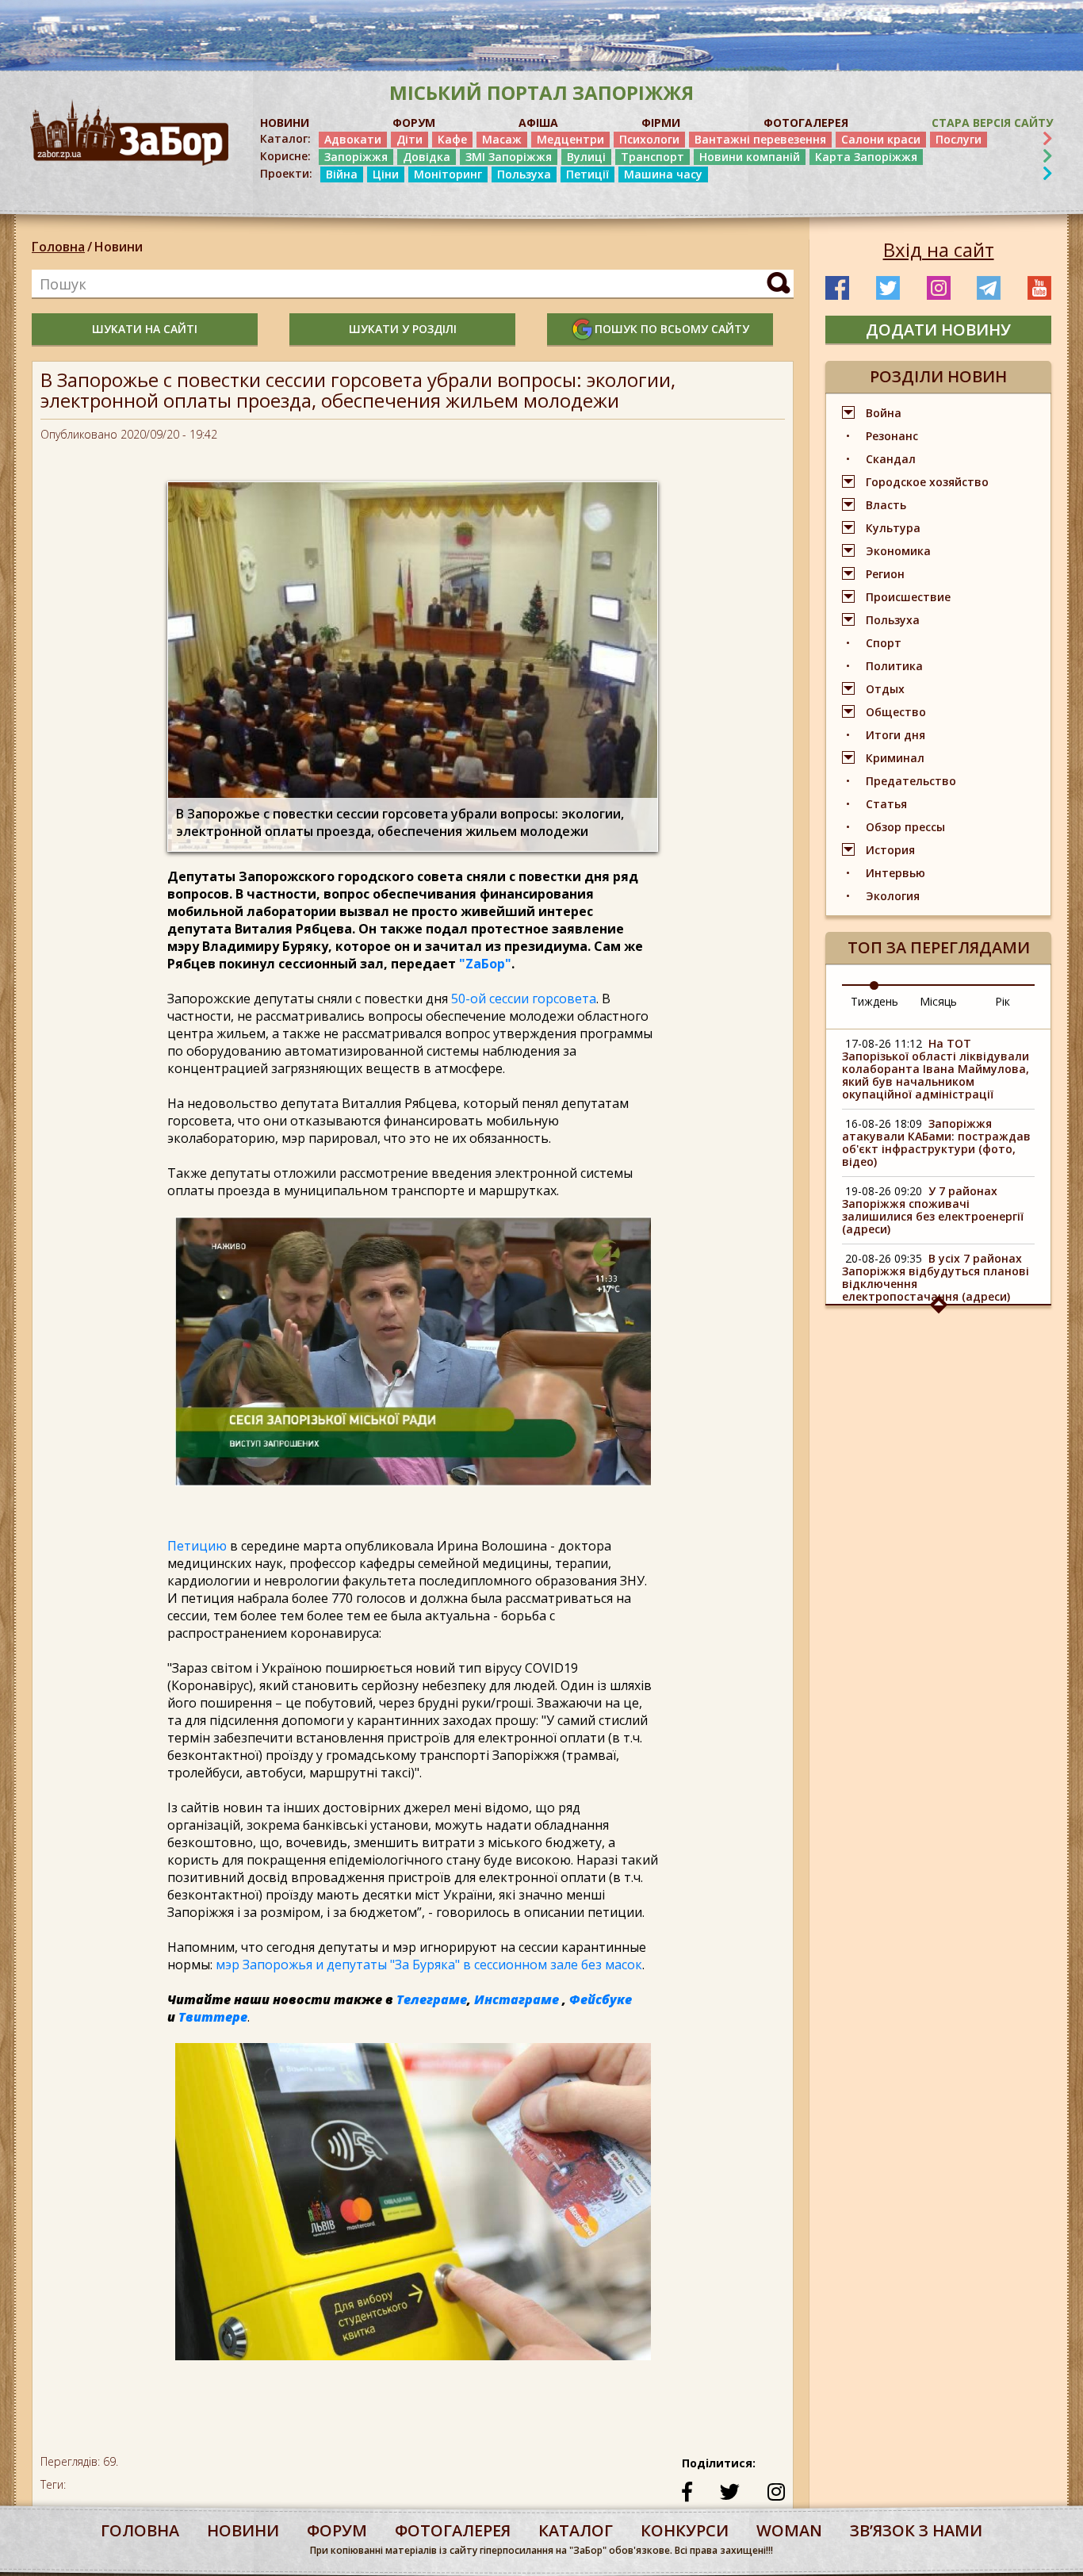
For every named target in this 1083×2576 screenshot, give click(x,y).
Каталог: (285, 139)
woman (789, 2530)
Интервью (895, 873)
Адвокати (353, 139)
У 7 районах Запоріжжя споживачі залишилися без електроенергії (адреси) (933, 1210)
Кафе (452, 139)
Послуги (959, 139)
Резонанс (892, 436)
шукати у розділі (403, 329)
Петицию (197, 1546)
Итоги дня (895, 735)
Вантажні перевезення (760, 139)
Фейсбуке (601, 1999)
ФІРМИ (661, 123)
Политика (894, 666)
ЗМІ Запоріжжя (509, 157)
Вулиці (586, 157)
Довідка (427, 157)
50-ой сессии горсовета (524, 999)
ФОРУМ (414, 123)
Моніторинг (448, 174)
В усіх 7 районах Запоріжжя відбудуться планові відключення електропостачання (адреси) (936, 1277)
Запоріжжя (356, 157)
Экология (893, 896)
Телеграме (432, 1999)
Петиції (587, 174)
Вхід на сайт (939, 250)
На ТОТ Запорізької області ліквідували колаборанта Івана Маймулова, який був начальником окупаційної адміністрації (936, 1069)
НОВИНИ (285, 123)
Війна (342, 174)
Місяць (938, 1001)
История (890, 850)
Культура (893, 528)
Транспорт (652, 157)
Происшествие (908, 597)
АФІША (538, 123)
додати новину (938, 330)
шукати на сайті (145, 329)
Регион (885, 574)
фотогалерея (453, 2530)
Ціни (386, 174)
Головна (58, 247)
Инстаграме (517, 1999)
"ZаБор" (485, 964)
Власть (886, 505)
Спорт (884, 643)
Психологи (649, 139)
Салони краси (881, 139)
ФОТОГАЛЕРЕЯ (806, 123)
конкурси (685, 2530)
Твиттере (213, 2017)
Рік (1003, 1001)
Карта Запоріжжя (866, 157)
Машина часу (663, 174)
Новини (119, 247)
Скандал (891, 459)
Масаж (502, 139)
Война (884, 413)
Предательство (911, 781)
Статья (886, 804)
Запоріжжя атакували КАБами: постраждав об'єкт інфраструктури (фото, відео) (936, 1142)
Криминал (895, 758)
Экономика (898, 551)
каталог (576, 2530)
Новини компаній (750, 157)
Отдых (885, 689)
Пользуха (524, 174)
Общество (896, 712)
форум (337, 2530)
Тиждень (874, 1001)
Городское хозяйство (927, 482)
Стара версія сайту (992, 123)
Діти (409, 139)
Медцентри (570, 139)
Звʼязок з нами (916, 2530)
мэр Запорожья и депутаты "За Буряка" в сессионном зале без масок (429, 1965)
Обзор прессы (905, 827)
